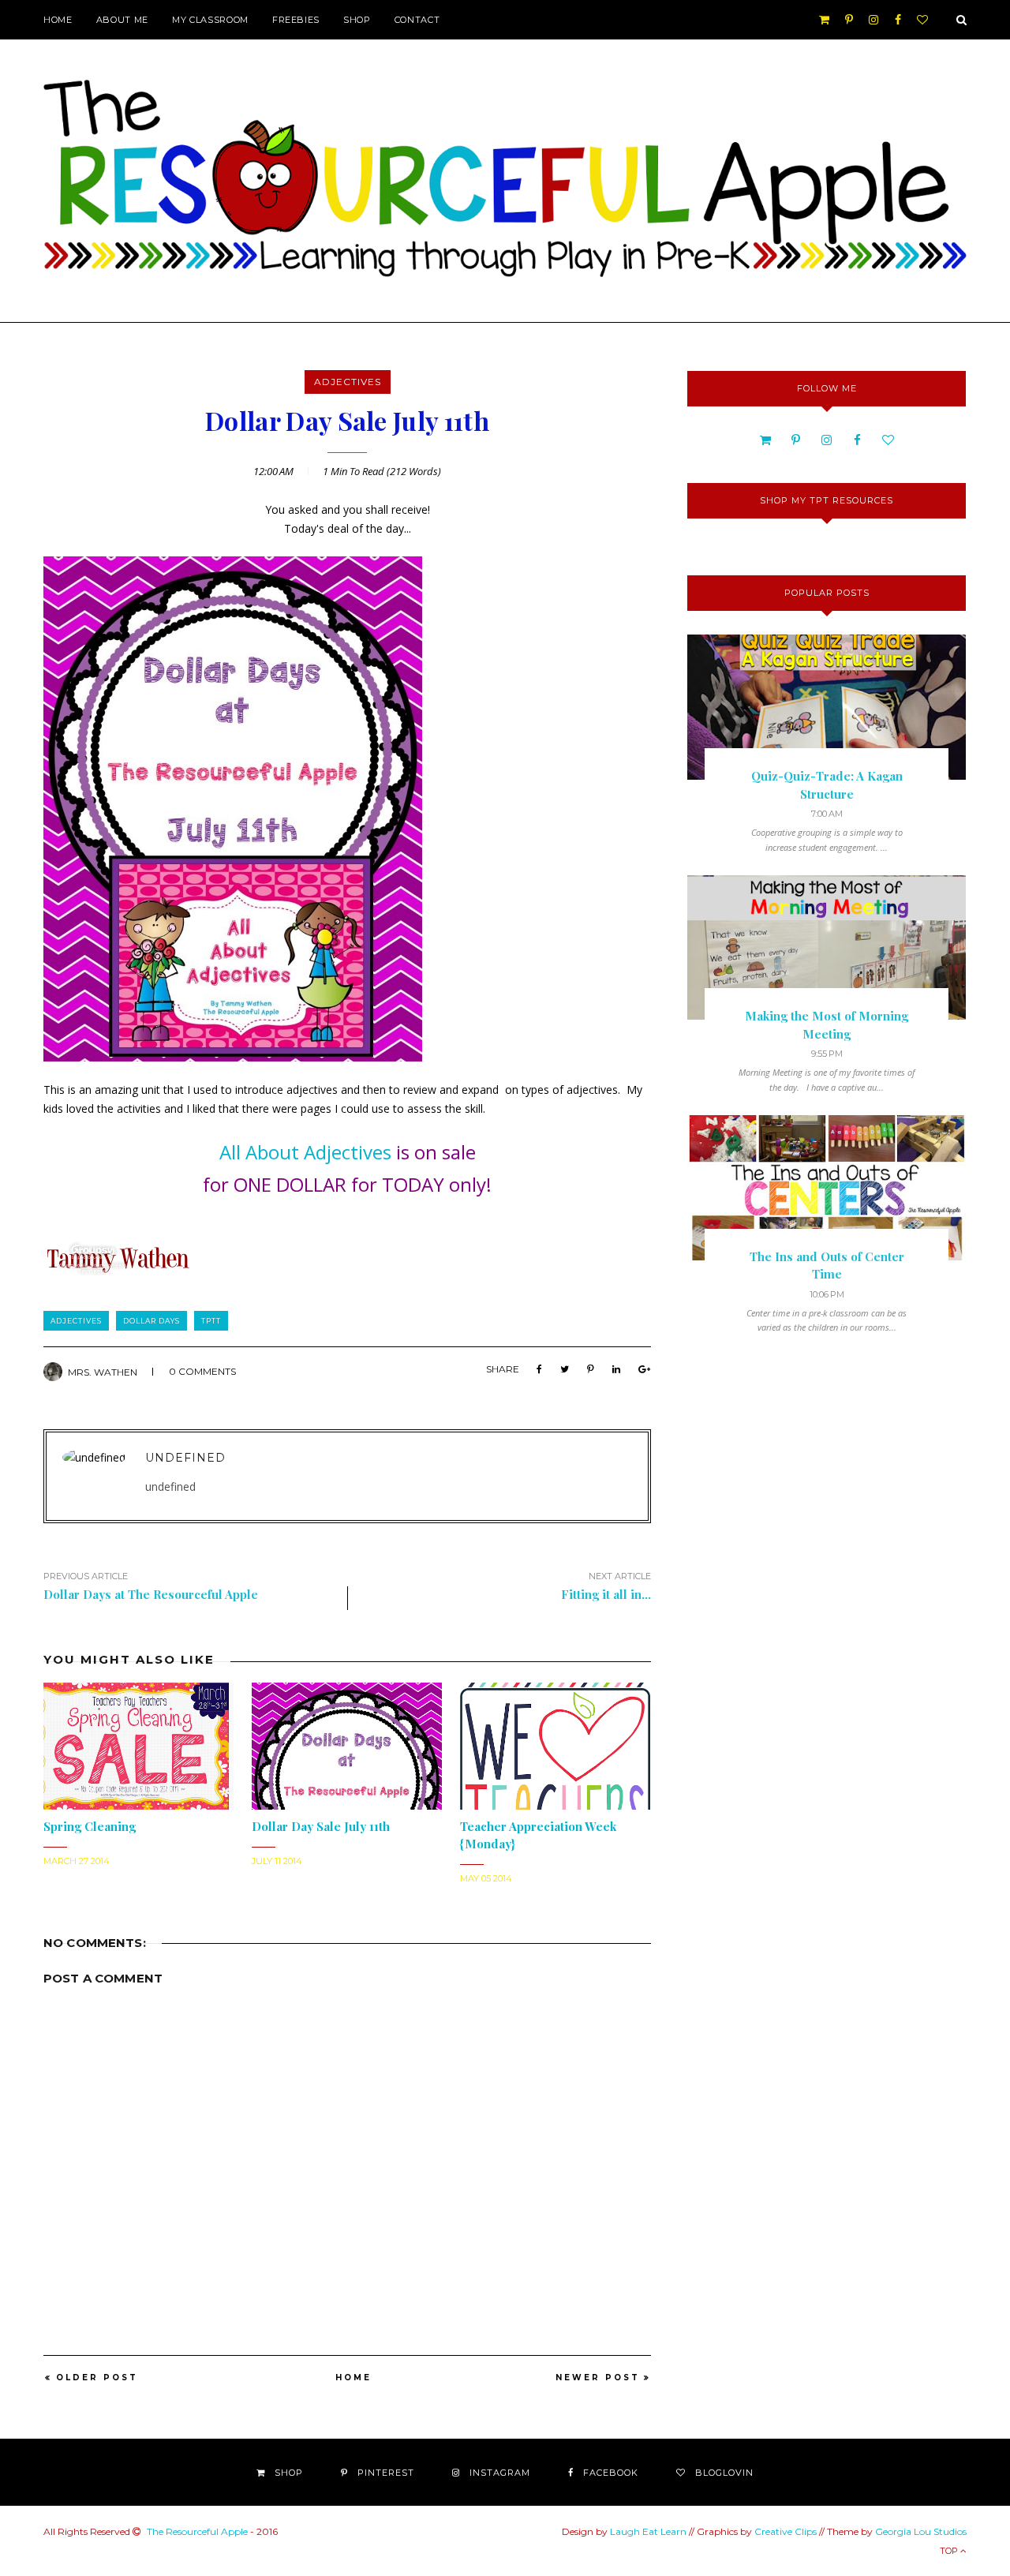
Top (950, 2551)
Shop (357, 20)
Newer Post (598, 2378)
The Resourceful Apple (197, 2531)
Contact (417, 20)
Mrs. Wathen (103, 1372)
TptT (211, 1321)
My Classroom (210, 20)
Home (58, 20)
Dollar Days (151, 1321)
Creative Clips (786, 2531)
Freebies (296, 20)
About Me (122, 20)
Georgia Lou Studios (921, 2531)
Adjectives (348, 382)
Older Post (97, 2378)
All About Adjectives (305, 1152)
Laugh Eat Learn (648, 2531)
